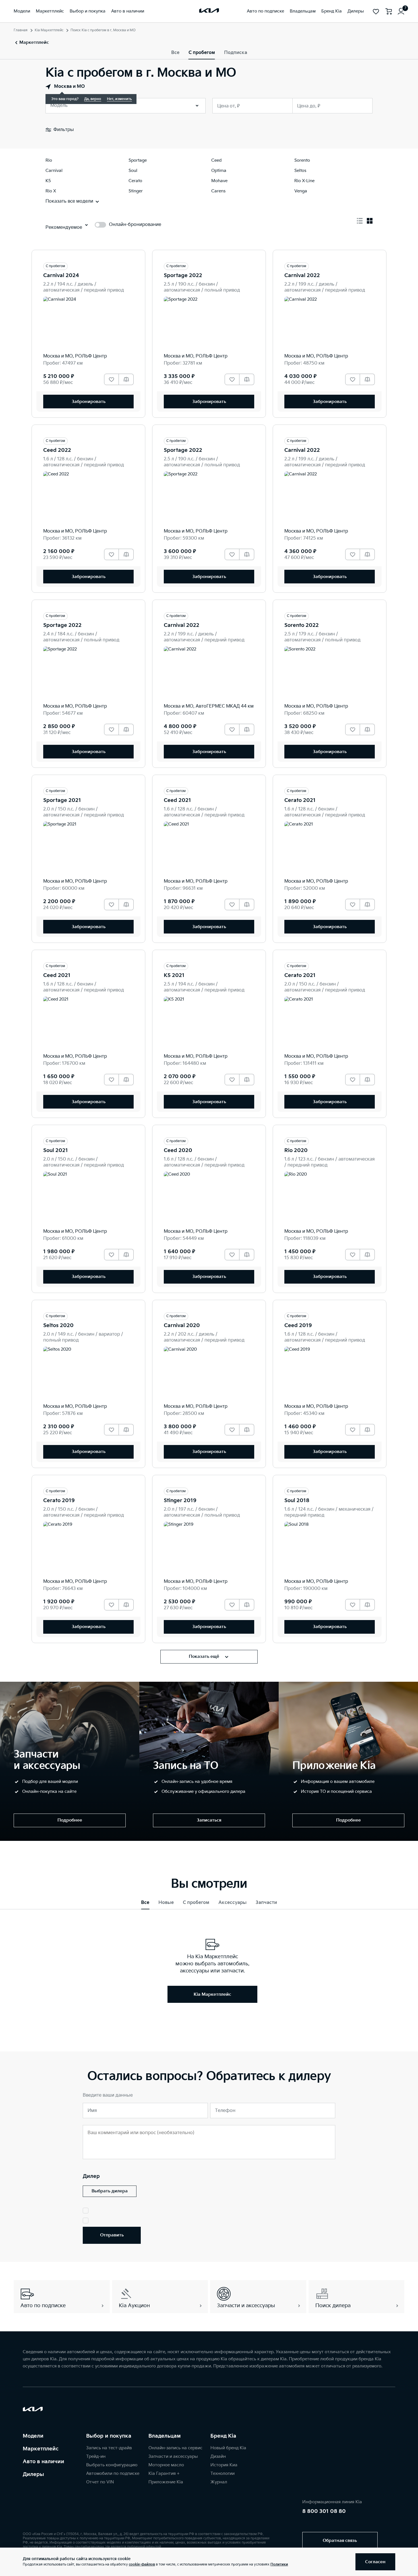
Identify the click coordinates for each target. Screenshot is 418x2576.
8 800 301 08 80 (324, 2511)
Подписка (236, 53)
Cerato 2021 (300, 800)
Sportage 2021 (62, 800)
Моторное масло (166, 2465)
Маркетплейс (41, 2449)
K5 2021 (174, 975)
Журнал (219, 2482)
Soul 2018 (297, 1501)
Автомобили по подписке (113, 2474)
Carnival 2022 (302, 276)
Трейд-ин (96, 2457)
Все (175, 53)
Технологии (223, 2474)
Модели (33, 2436)
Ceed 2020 (178, 1150)
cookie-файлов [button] (142, 2564)
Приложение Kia (166, 2482)
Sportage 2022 (183, 276)
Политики (279, 2564)
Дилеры (33, 2474)
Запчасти (266, 1903)
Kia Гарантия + (164, 2474)
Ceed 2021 (177, 800)
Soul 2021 (56, 1150)
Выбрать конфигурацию (112, 2465)
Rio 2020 (296, 1150)
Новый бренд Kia (228, 2448)
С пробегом (202, 53)
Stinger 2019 (180, 1501)
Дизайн (218, 2457)
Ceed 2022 (57, 450)
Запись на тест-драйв (109, 2448)
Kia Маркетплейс (49, 30)
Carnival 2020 (182, 1326)
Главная (21, 30)
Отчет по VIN (100, 2482)
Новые (166, 1903)
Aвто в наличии (44, 2462)
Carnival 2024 (61, 276)
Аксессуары (232, 1903)
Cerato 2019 (59, 1501)
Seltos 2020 (58, 1326)
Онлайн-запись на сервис (175, 2448)
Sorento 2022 (302, 625)
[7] (401, 11)
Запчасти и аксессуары (173, 2457)
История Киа (224, 2465)
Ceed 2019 (298, 1326)
